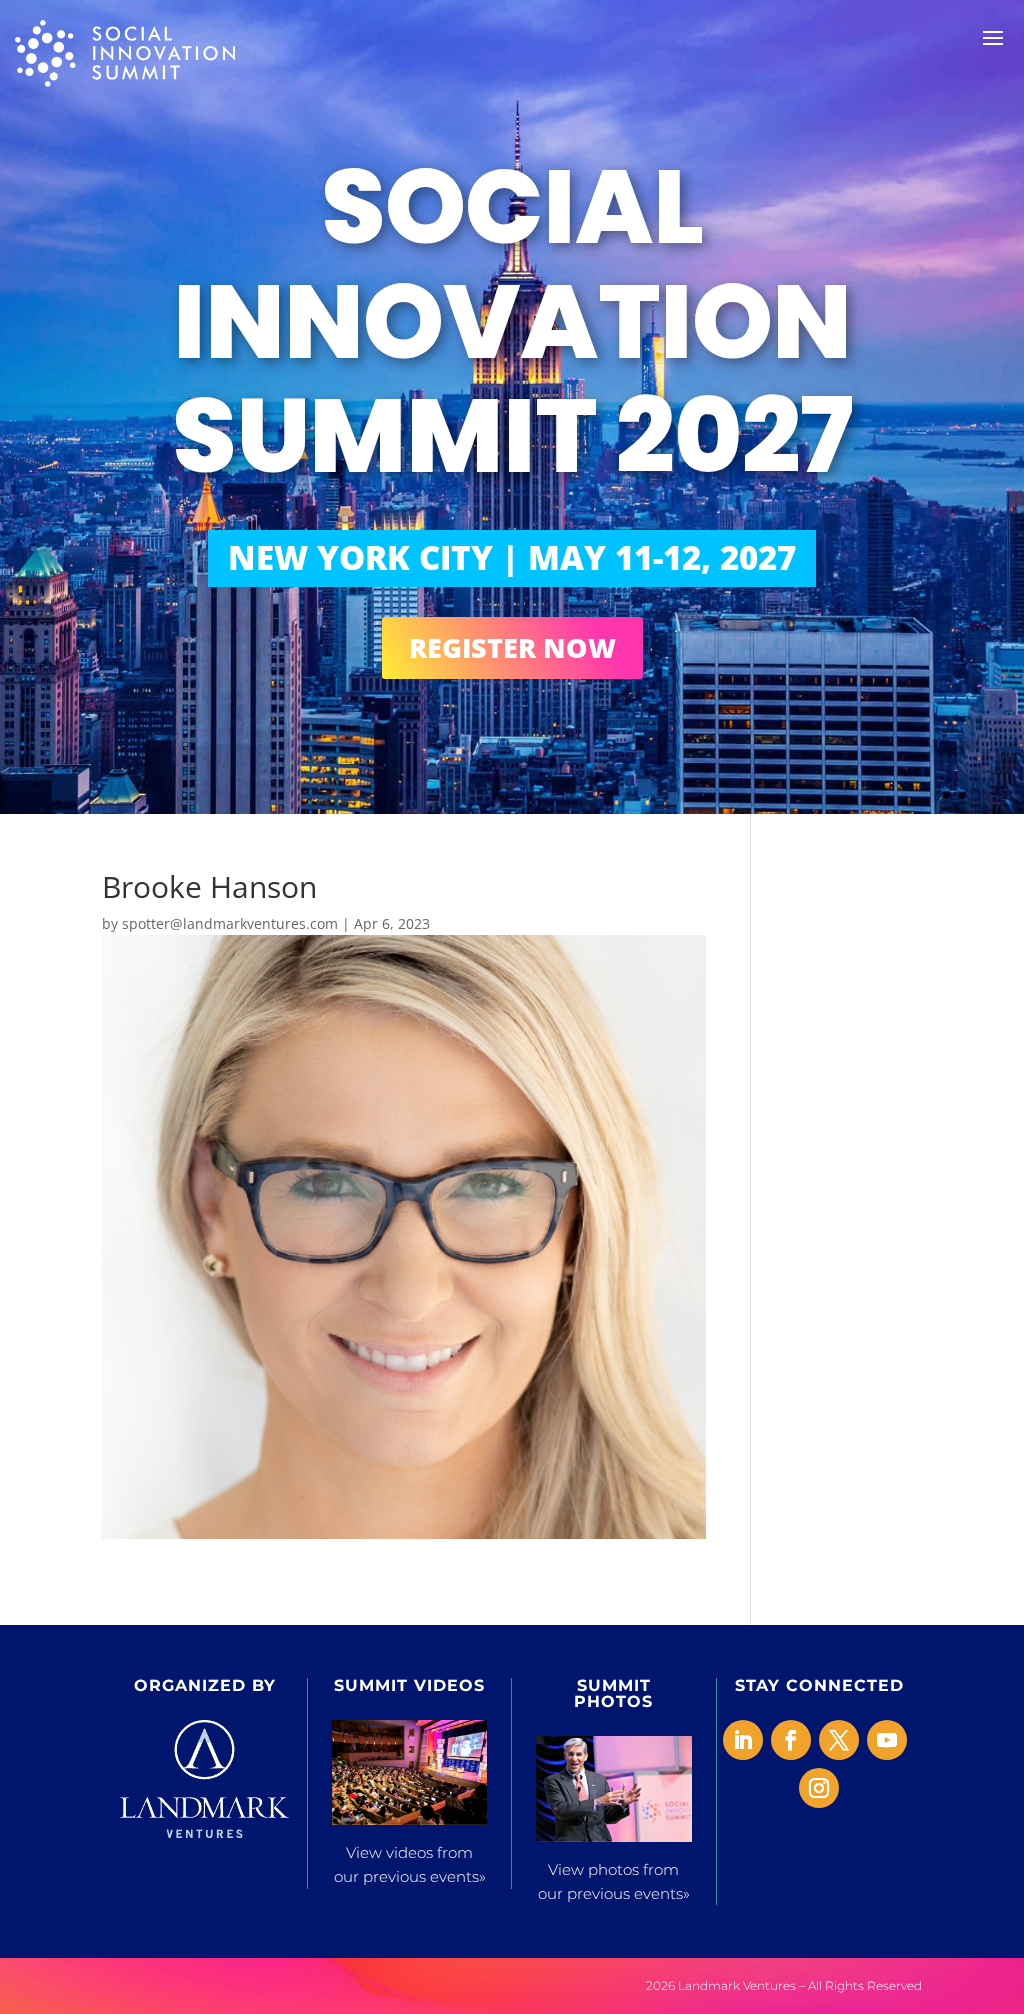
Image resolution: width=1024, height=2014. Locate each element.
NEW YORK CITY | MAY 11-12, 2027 (512, 557)
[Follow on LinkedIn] (743, 1740)
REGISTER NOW (512, 647)
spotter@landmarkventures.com (230, 923)
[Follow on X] (839, 1740)
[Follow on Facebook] (791, 1740)
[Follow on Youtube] (887, 1740)
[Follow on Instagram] (819, 1788)
